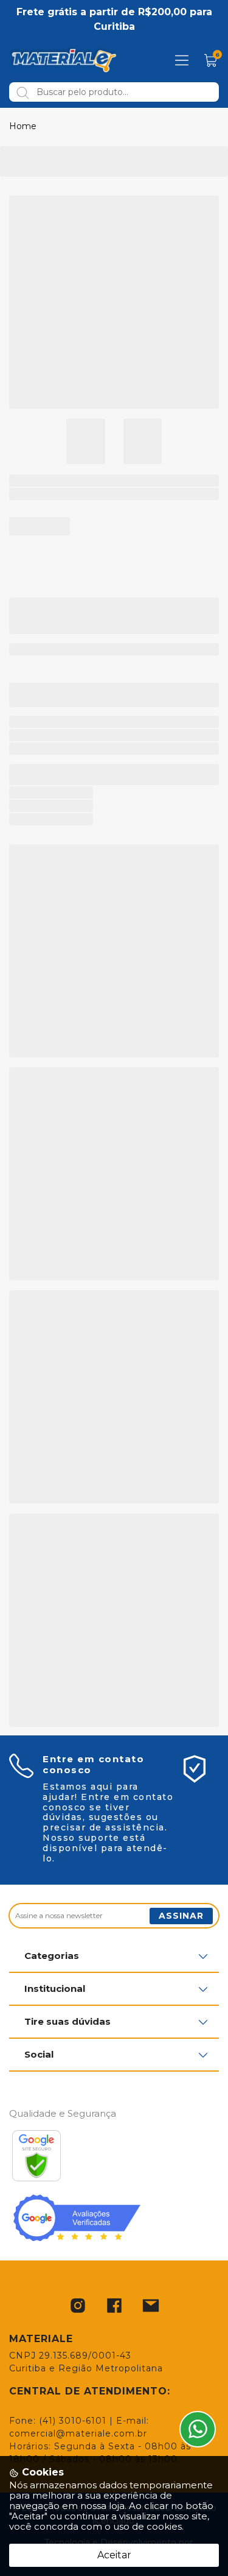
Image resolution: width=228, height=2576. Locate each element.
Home (23, 126)
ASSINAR (181, 1916)
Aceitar (114, 2555)
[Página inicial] (64, 60)
